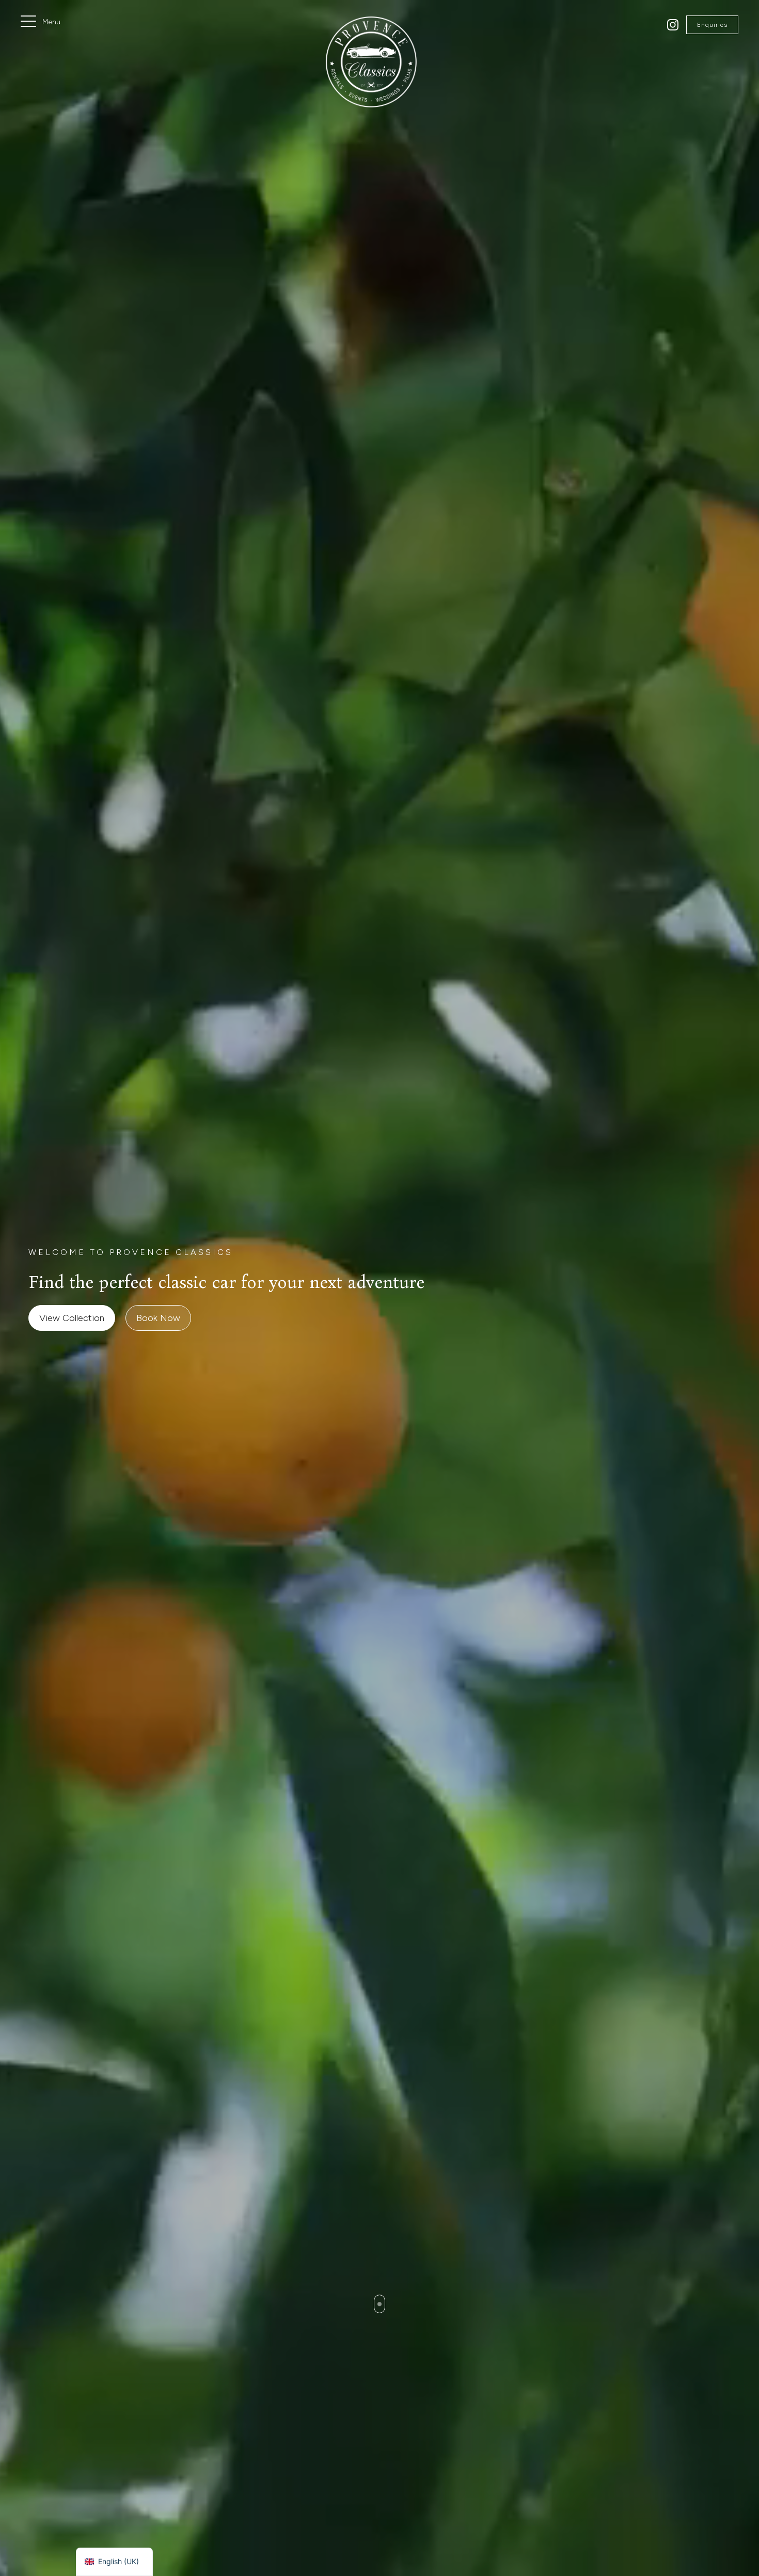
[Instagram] (673, 25)
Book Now (158, 1318)
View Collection (72, 1318)
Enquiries (712, 25)
